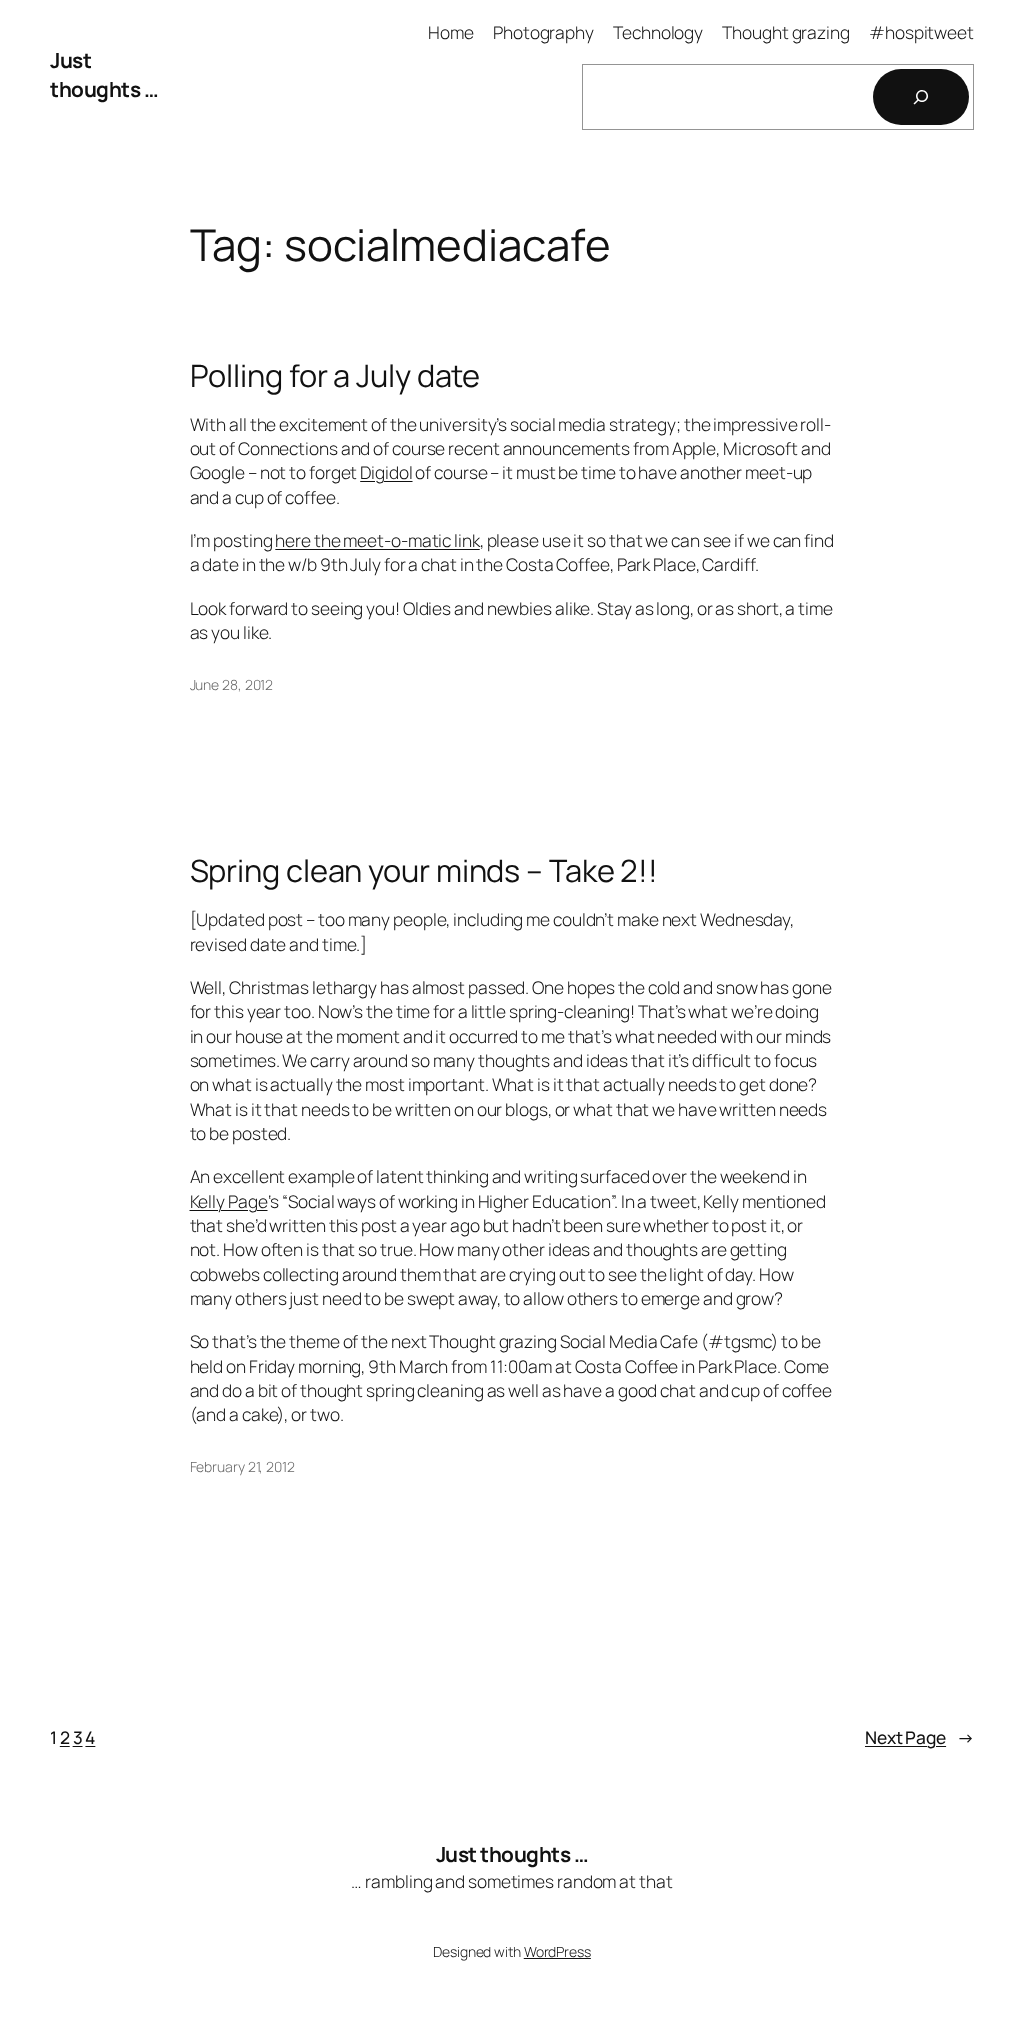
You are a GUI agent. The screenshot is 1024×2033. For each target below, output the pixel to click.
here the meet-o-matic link (377, 540)
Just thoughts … (104, 74)
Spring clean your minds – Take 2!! (424, 870)
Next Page (919, 1737)
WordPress (557, 1951)
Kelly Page (229, 1201)
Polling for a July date (335, 375)
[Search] (921, 97)
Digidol (386, 472)
